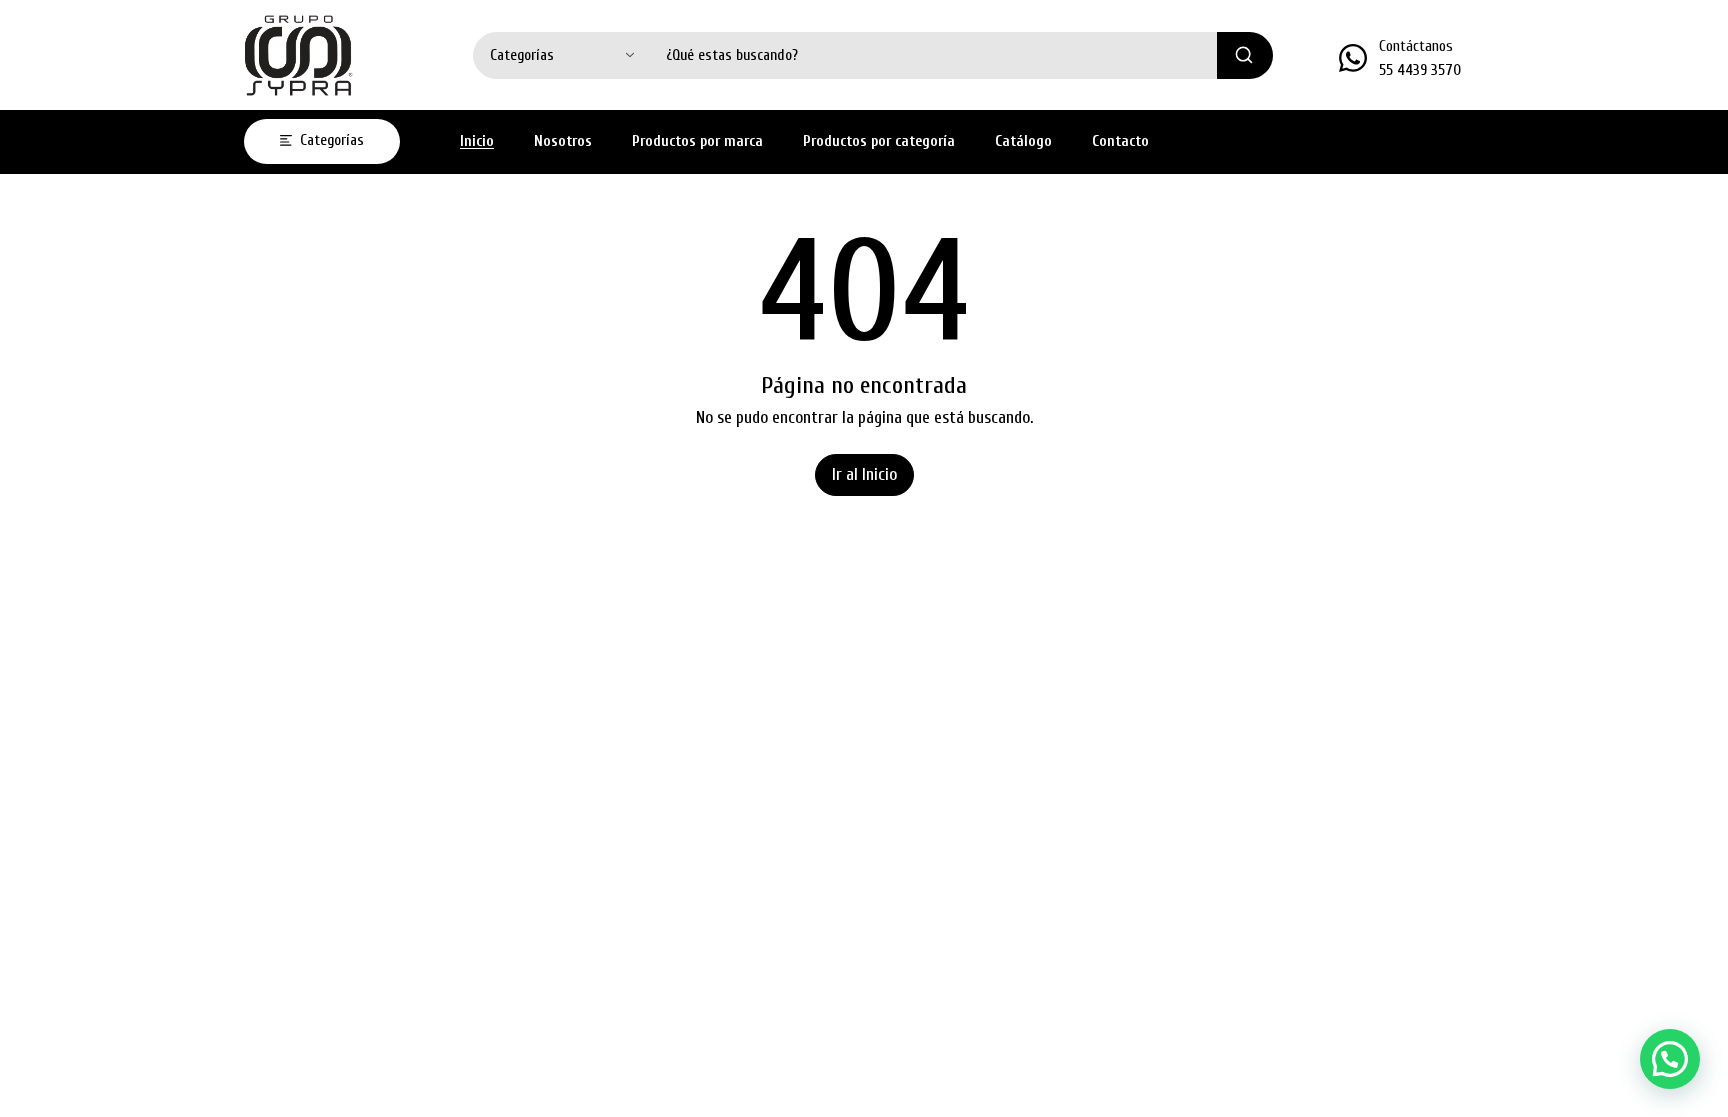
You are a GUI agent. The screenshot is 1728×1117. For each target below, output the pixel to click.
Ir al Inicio (864, 474)
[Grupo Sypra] (299, 55)
